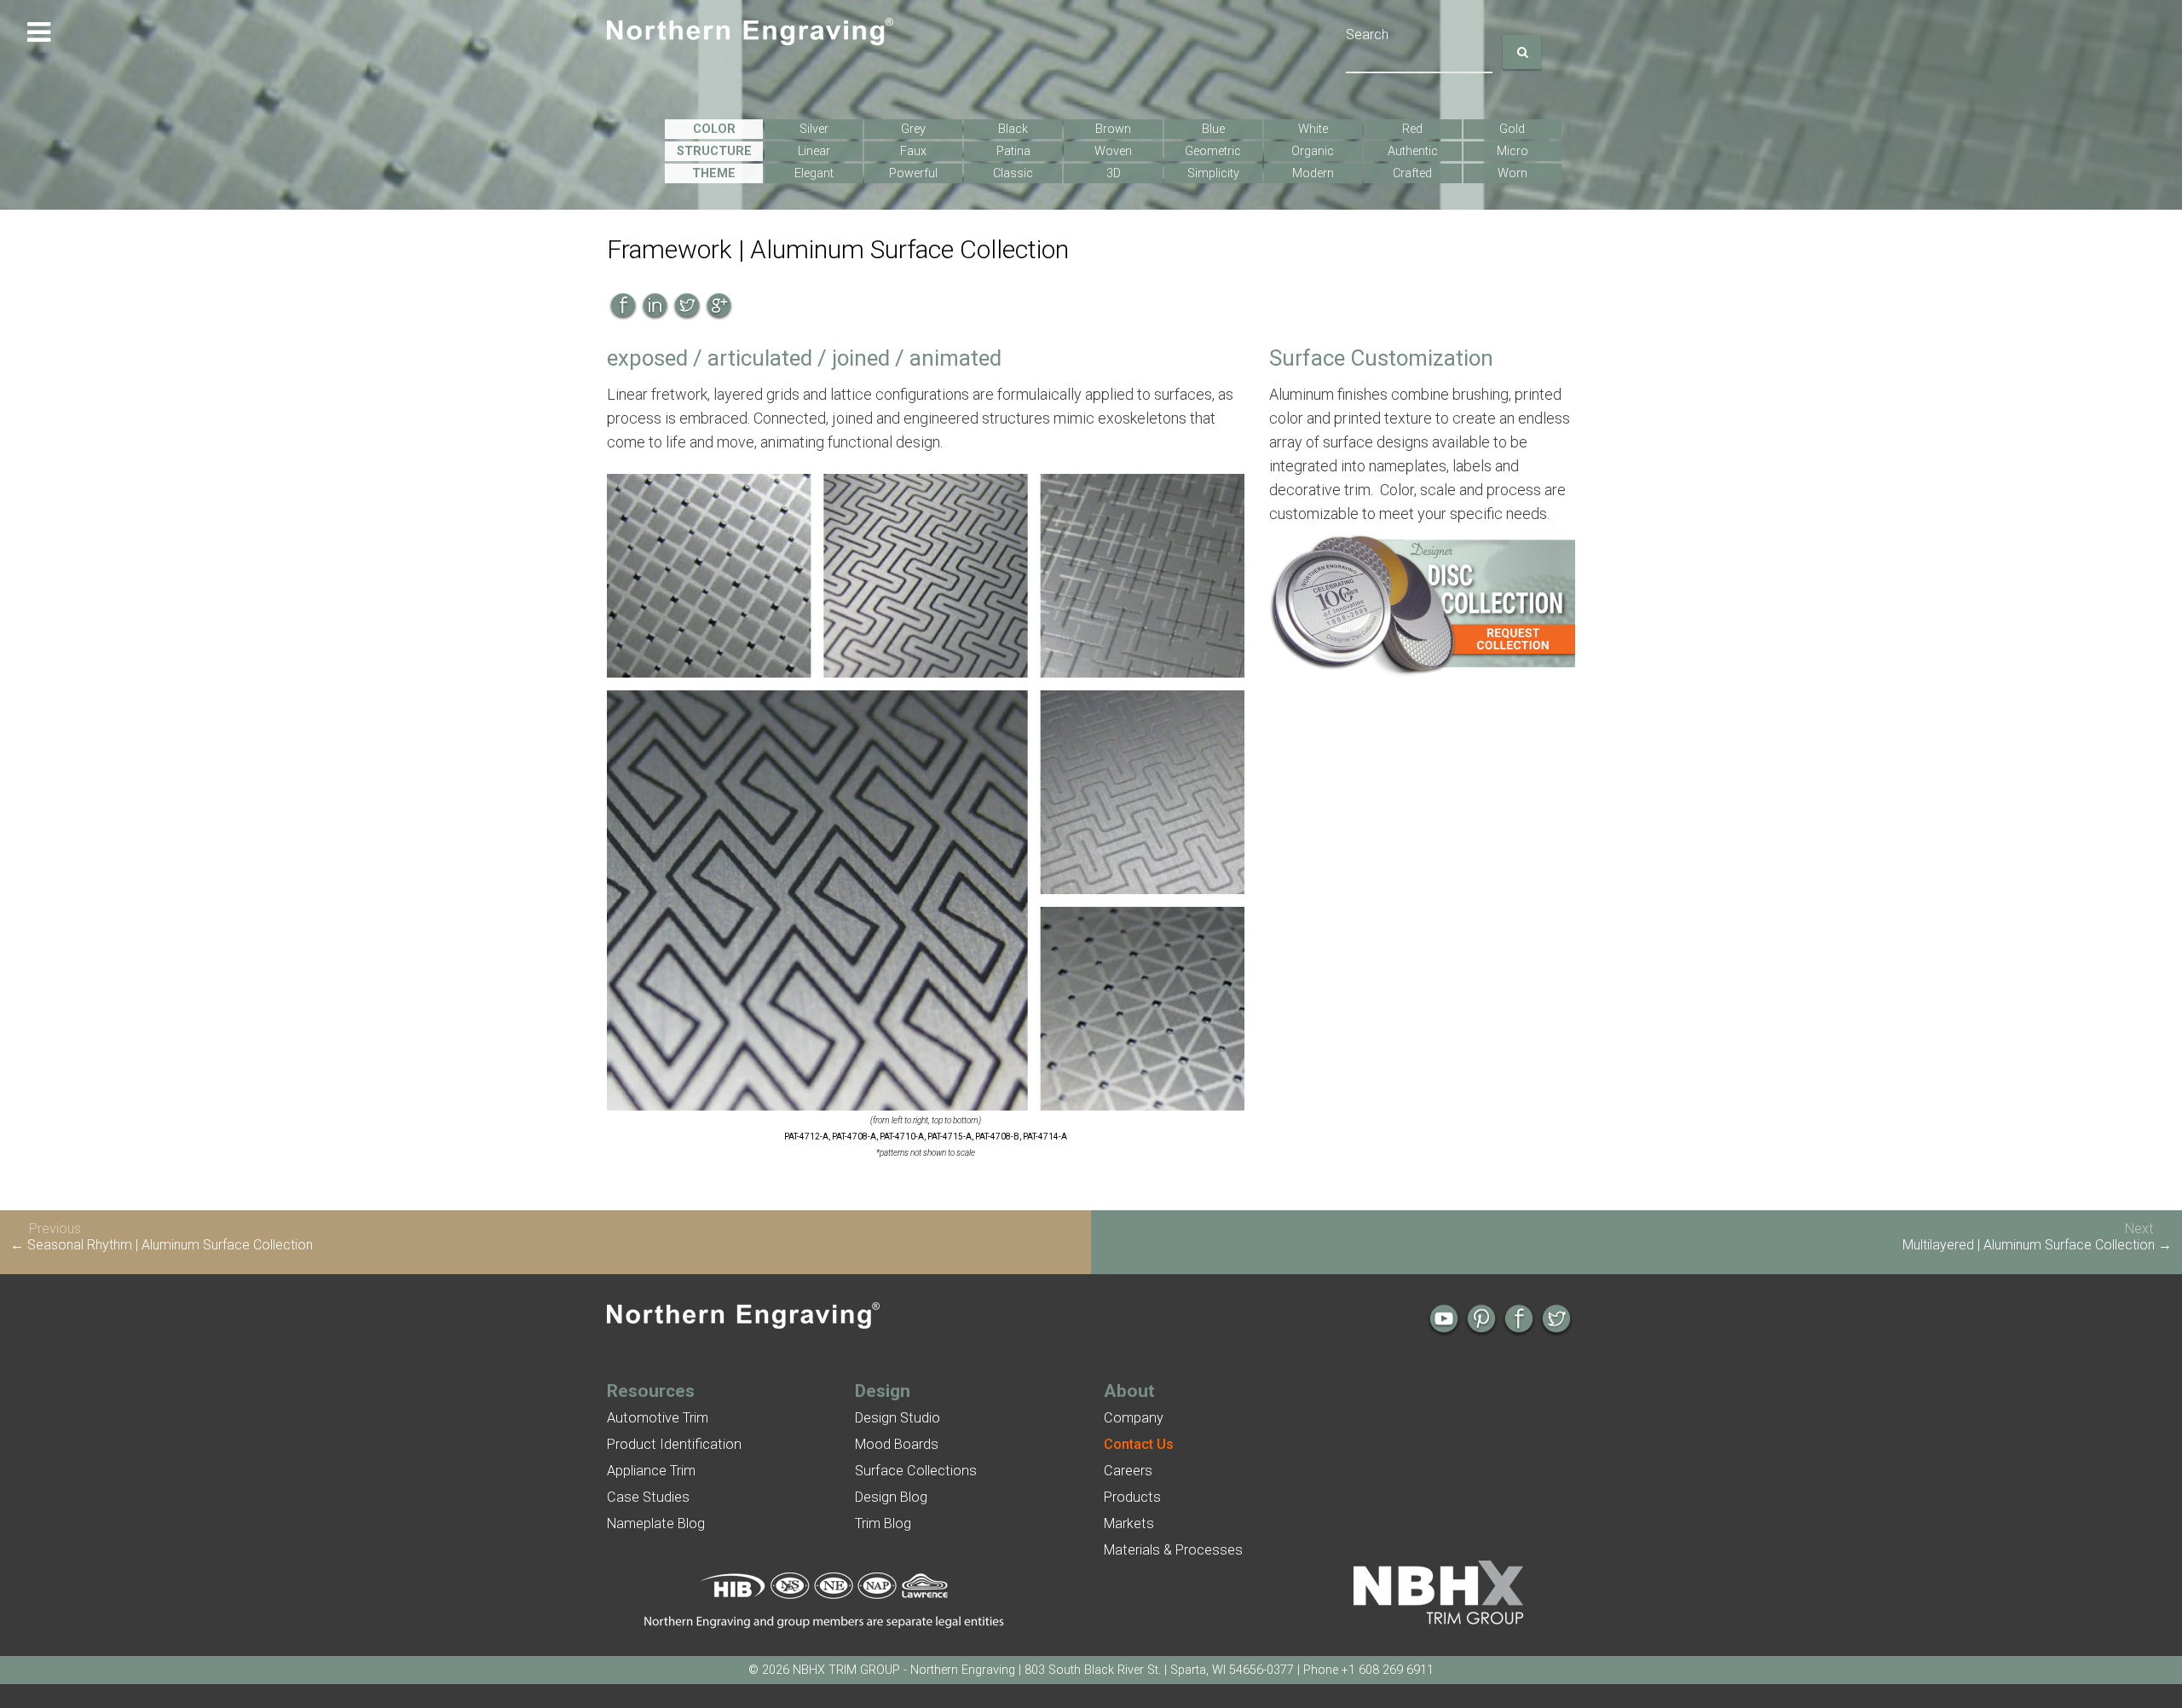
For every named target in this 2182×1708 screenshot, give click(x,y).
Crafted (1412, 173)
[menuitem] (1139, 1444)
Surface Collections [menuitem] (916, 1471)
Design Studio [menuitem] (898, 1418)
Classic (1013, 173)
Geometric (1213, 151)
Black (1013, 129)
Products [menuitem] (1132, 1497)
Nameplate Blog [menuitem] (656, 1523)
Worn (1512, 173)
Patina (1013, 151)
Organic (1313, 151)
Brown (1113, 129)
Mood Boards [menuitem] (897, 1444)
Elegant (814, 173)
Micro (1512, 151)
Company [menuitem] (1134, 1418)
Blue (1213, 129)
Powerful (913, 173)
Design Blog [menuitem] (891, 1497)
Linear (814, 151)
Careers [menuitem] (1128, 1471)
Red (1412, 129)
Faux (913, 151)
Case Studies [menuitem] (648, 1497)
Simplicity (1213, 173)
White (1313, 129)
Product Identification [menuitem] (674, 1444)
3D (1114, 173)
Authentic (1413, 151)
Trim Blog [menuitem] (883, 1523)
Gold (1512, 129)
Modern (1313, 173)
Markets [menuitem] (1129, 1523)
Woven (1113, 151)
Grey (913, 129)
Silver (814, 129)
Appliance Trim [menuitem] (651, 1471)
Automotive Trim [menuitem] (658, 1418)
